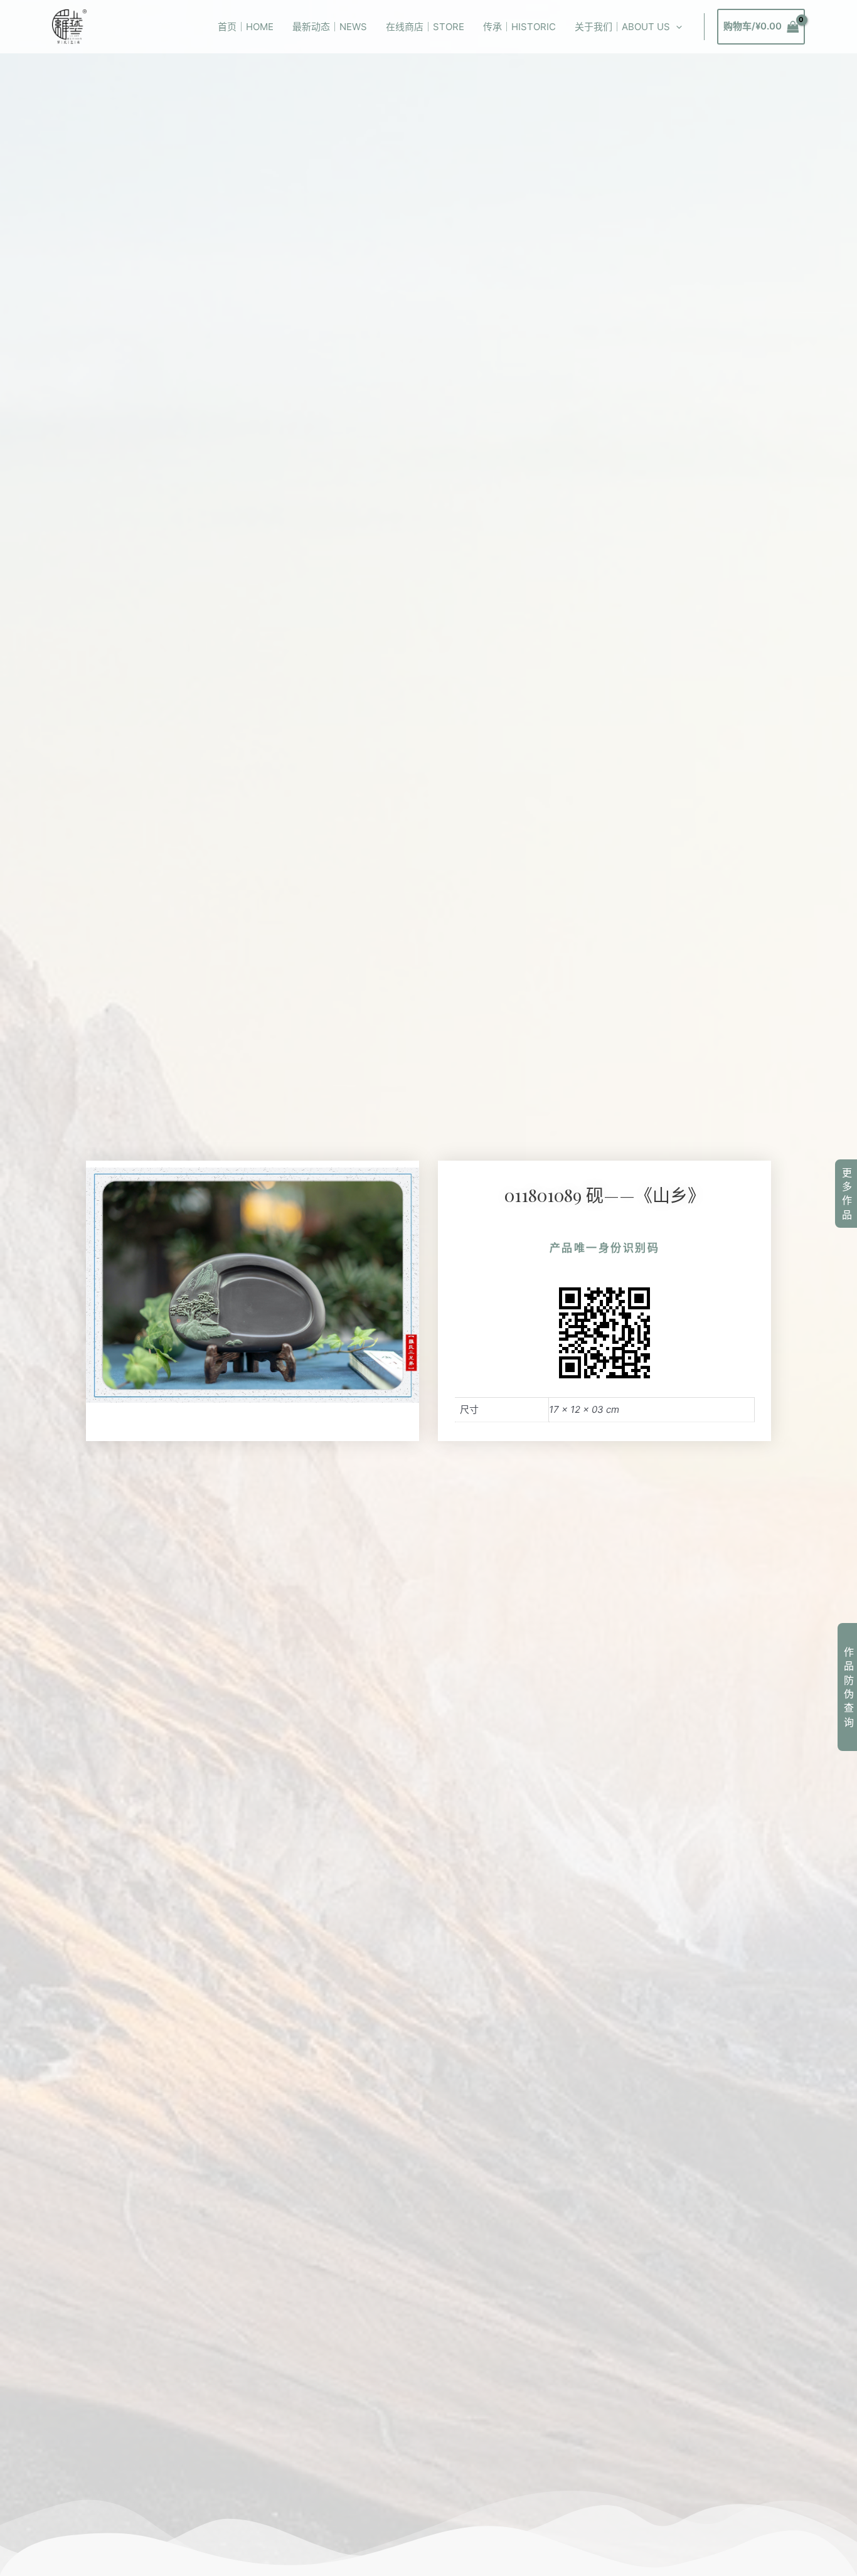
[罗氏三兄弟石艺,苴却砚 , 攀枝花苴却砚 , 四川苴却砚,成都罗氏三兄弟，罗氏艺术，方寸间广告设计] (69, 26)
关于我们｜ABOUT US (622, 27)
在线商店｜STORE (425, 27)
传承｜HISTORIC (519, 27)
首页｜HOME (246, 27)
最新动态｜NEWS (330, 27)
